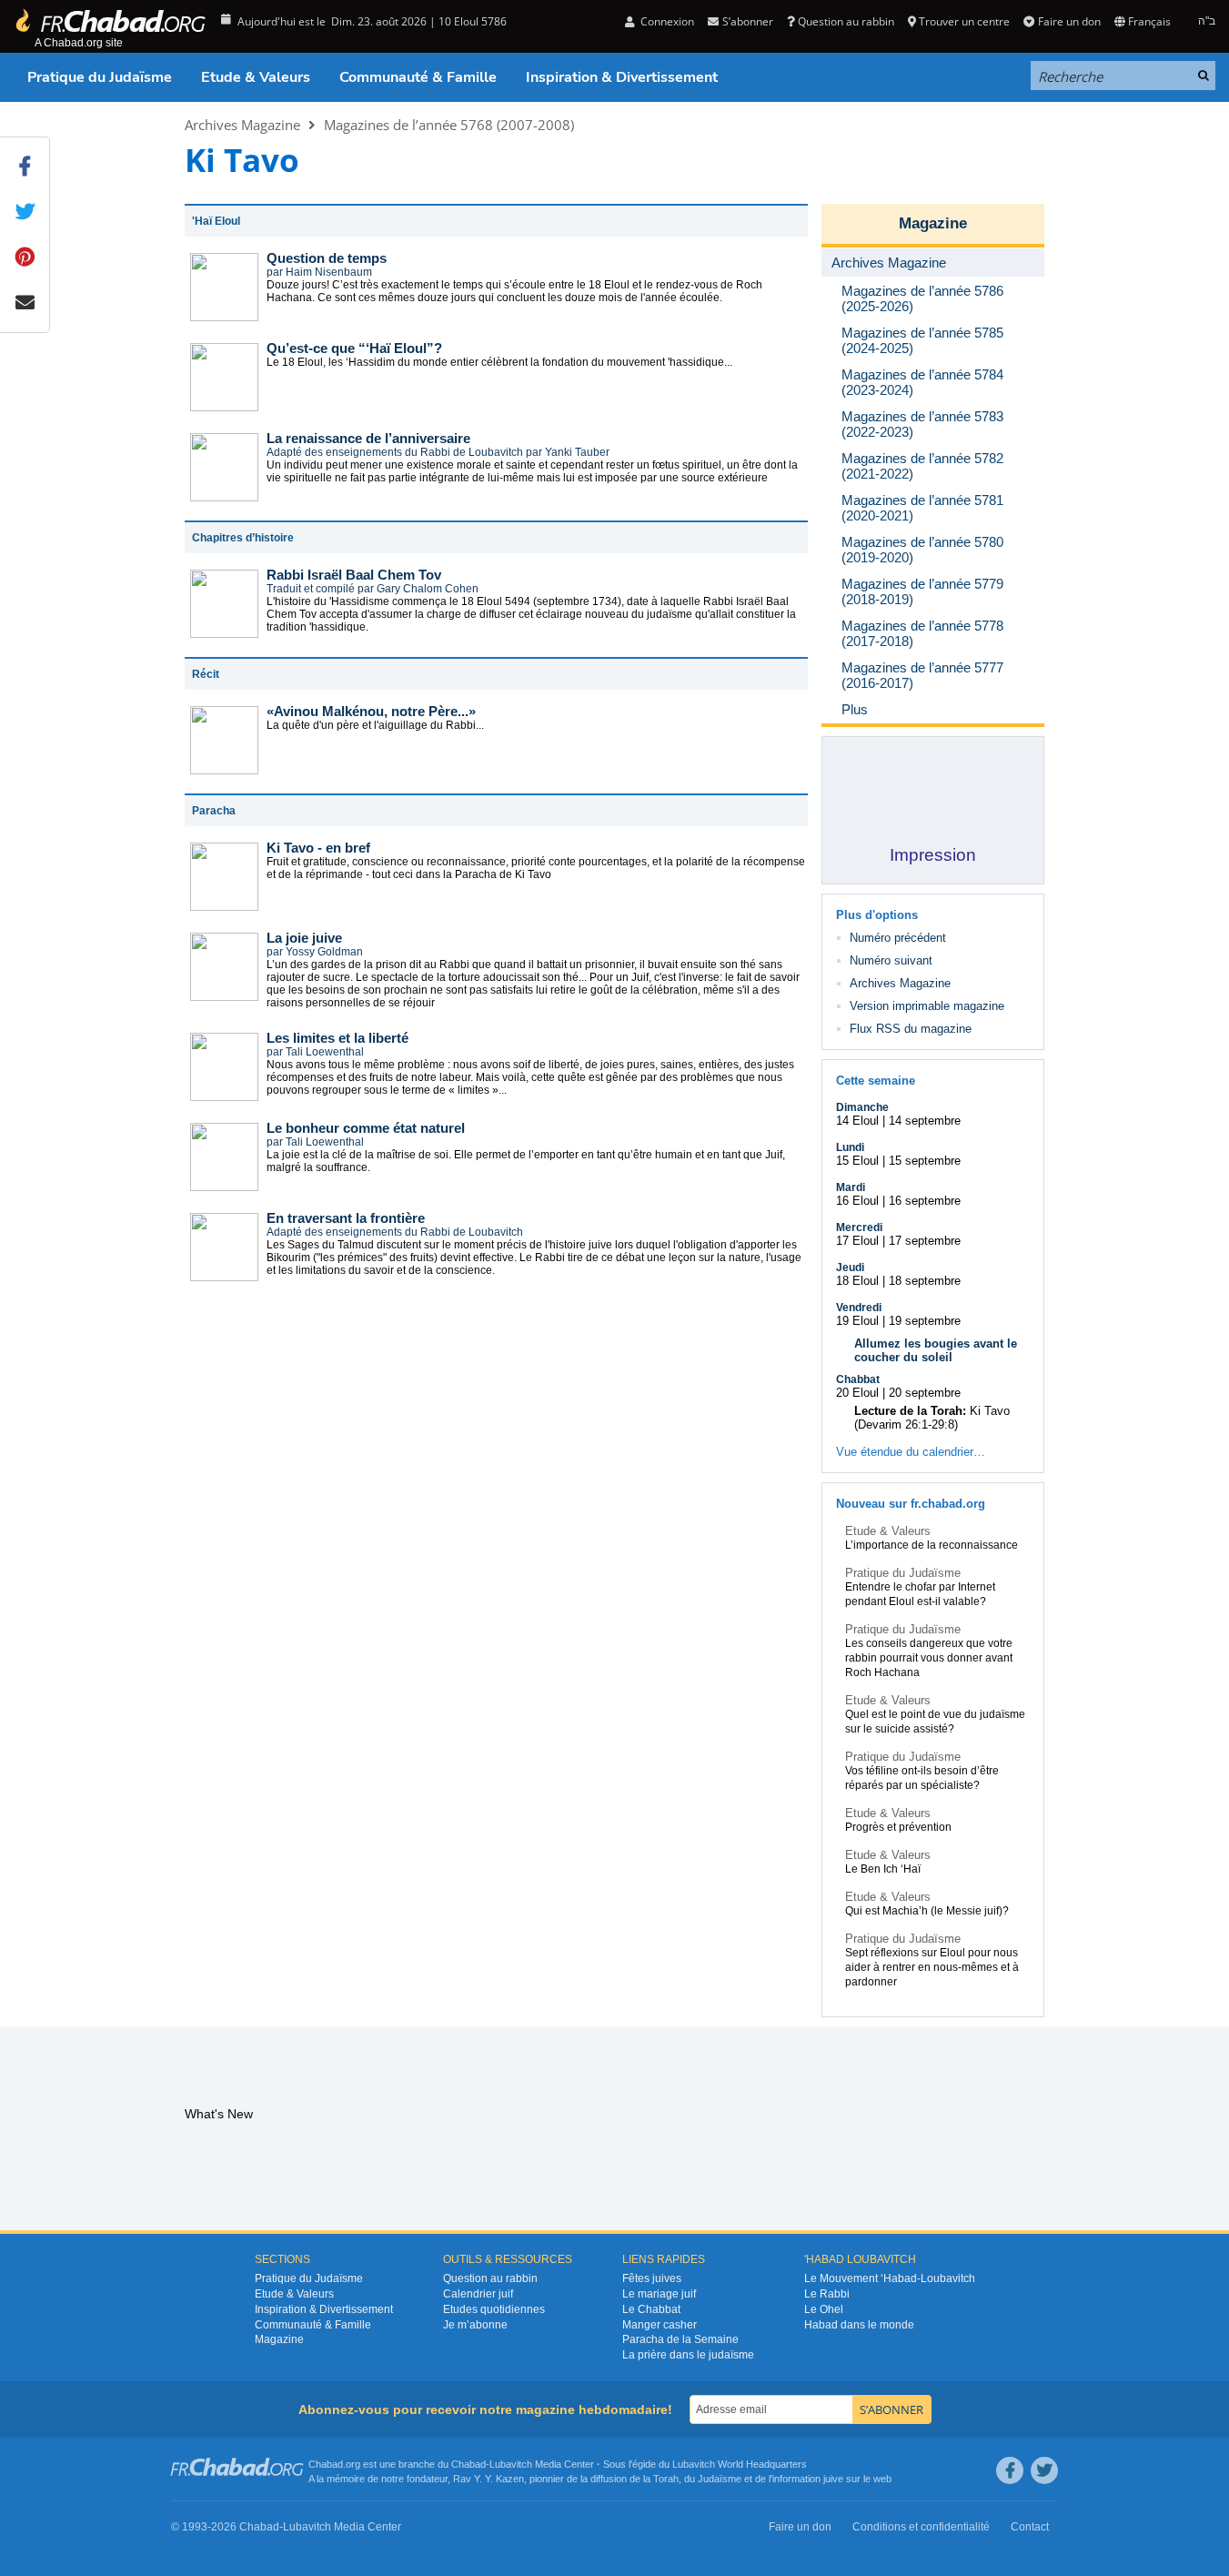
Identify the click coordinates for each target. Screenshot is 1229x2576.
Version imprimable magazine (927, 1006)
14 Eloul (857, 1121)
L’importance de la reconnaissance (932, 1545)
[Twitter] (1044, 2470)
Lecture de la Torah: (910, 1411)
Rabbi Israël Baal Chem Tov (354, 575)
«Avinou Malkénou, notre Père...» (371, 711)
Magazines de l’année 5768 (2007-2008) (449, 125)
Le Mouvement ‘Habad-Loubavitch (890, 2278)
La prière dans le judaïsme (688, 2355)
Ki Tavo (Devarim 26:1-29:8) (932, 1418)
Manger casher (660, 2325)
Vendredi (859, 1308)
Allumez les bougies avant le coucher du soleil (936, 1350)
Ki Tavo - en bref (318, 848)
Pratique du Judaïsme (100, 77)
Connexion (666, 21)
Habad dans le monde (859, 2325)
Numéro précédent (898, 938)
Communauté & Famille (418, 77)
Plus (855, 709)
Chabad (468, 2464)
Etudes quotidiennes (494, 2309)
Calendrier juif (478, 2294)
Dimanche (862, 1107)
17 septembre (925, 1241)
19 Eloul (857, 1321)
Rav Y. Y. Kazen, (490, 2479)
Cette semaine (876, 1081)
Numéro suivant (891, 960)
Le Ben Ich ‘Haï (883, 1869)
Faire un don (1069, 21)
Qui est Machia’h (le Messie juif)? (927, 1911)
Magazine (933, 223)
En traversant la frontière (346, 1218)
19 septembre (925, 1321)
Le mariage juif (659, 2294)
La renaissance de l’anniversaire (368, 438)
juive (833, 2479)
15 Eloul (857, 1161)
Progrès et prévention (898, 1827)
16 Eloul (857, 1201)
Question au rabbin (846, 21)
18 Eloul (857, 1281)
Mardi (851, 1187)
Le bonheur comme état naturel (366, 1128)
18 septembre (925, 1281)
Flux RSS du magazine (911, 1029)
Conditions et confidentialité (921, 2527)
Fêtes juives (652, 2278)
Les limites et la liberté (337, 1038)
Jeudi (850, 1268)
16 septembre (925, 1201)
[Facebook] (1010, 2470)
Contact (1030, 2527)
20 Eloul (857, 1393)
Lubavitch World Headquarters (740, 2464)
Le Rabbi (827, 2294)
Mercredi (859, 1227)
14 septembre (925, 1121)
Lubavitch (511, 2464)
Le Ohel (824, 2309)
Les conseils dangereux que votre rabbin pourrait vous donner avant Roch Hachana (929, 1658)
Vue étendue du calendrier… (911, 1452)
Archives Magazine (242, 125)
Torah (666, 2479)
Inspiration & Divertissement (622, 77)
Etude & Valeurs (256, 77)
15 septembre (925, 1161)
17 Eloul (857, 1241)
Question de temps (327, 258)
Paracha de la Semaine (680, 2339)
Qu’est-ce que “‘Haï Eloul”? (354, 348)
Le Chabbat (651, 2309)
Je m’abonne (475, 2325)
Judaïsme (720, 2479)
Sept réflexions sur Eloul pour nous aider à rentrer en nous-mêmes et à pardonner (932, 1967)
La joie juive (304, 938)
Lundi (850, 1147)
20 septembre (925, 1393)
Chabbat (858, 1379)
